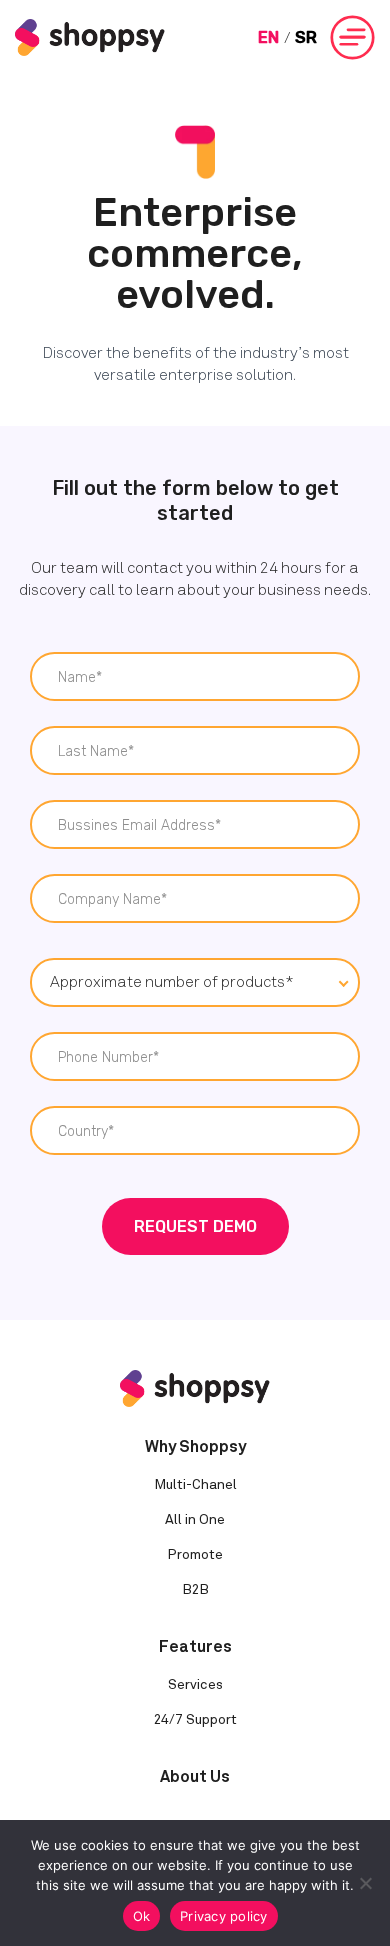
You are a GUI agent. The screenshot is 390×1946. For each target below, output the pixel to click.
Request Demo (195, 1226)
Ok (142, 1916)
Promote (195, 1554)
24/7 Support (195, 1719)
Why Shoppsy (195, 1446)
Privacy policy (224, 1916)
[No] (365, 1883)
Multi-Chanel (195, 1484)
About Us (195, 1776)
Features (195, 1646)
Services (195, 1684)
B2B (195, 1589)
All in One (195, 1519)
